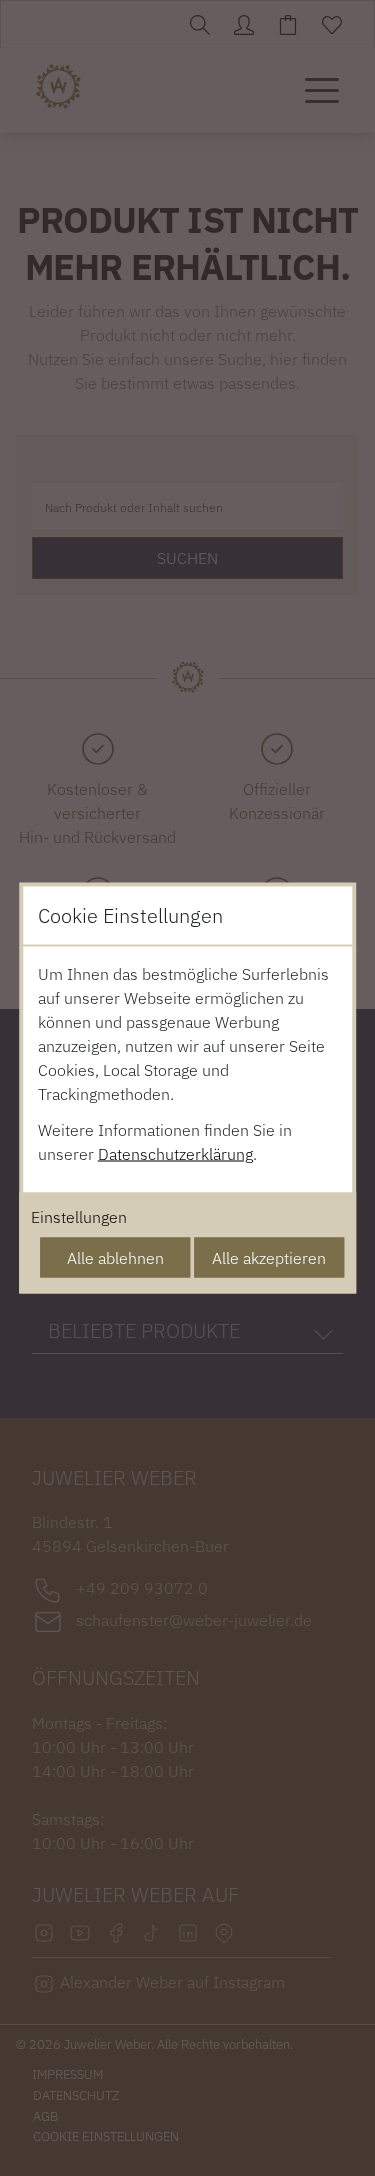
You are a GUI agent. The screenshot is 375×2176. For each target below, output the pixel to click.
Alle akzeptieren (269, 1258)
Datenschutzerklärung (175, 1154)
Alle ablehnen (115, 1258)
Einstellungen (79, 1217)
